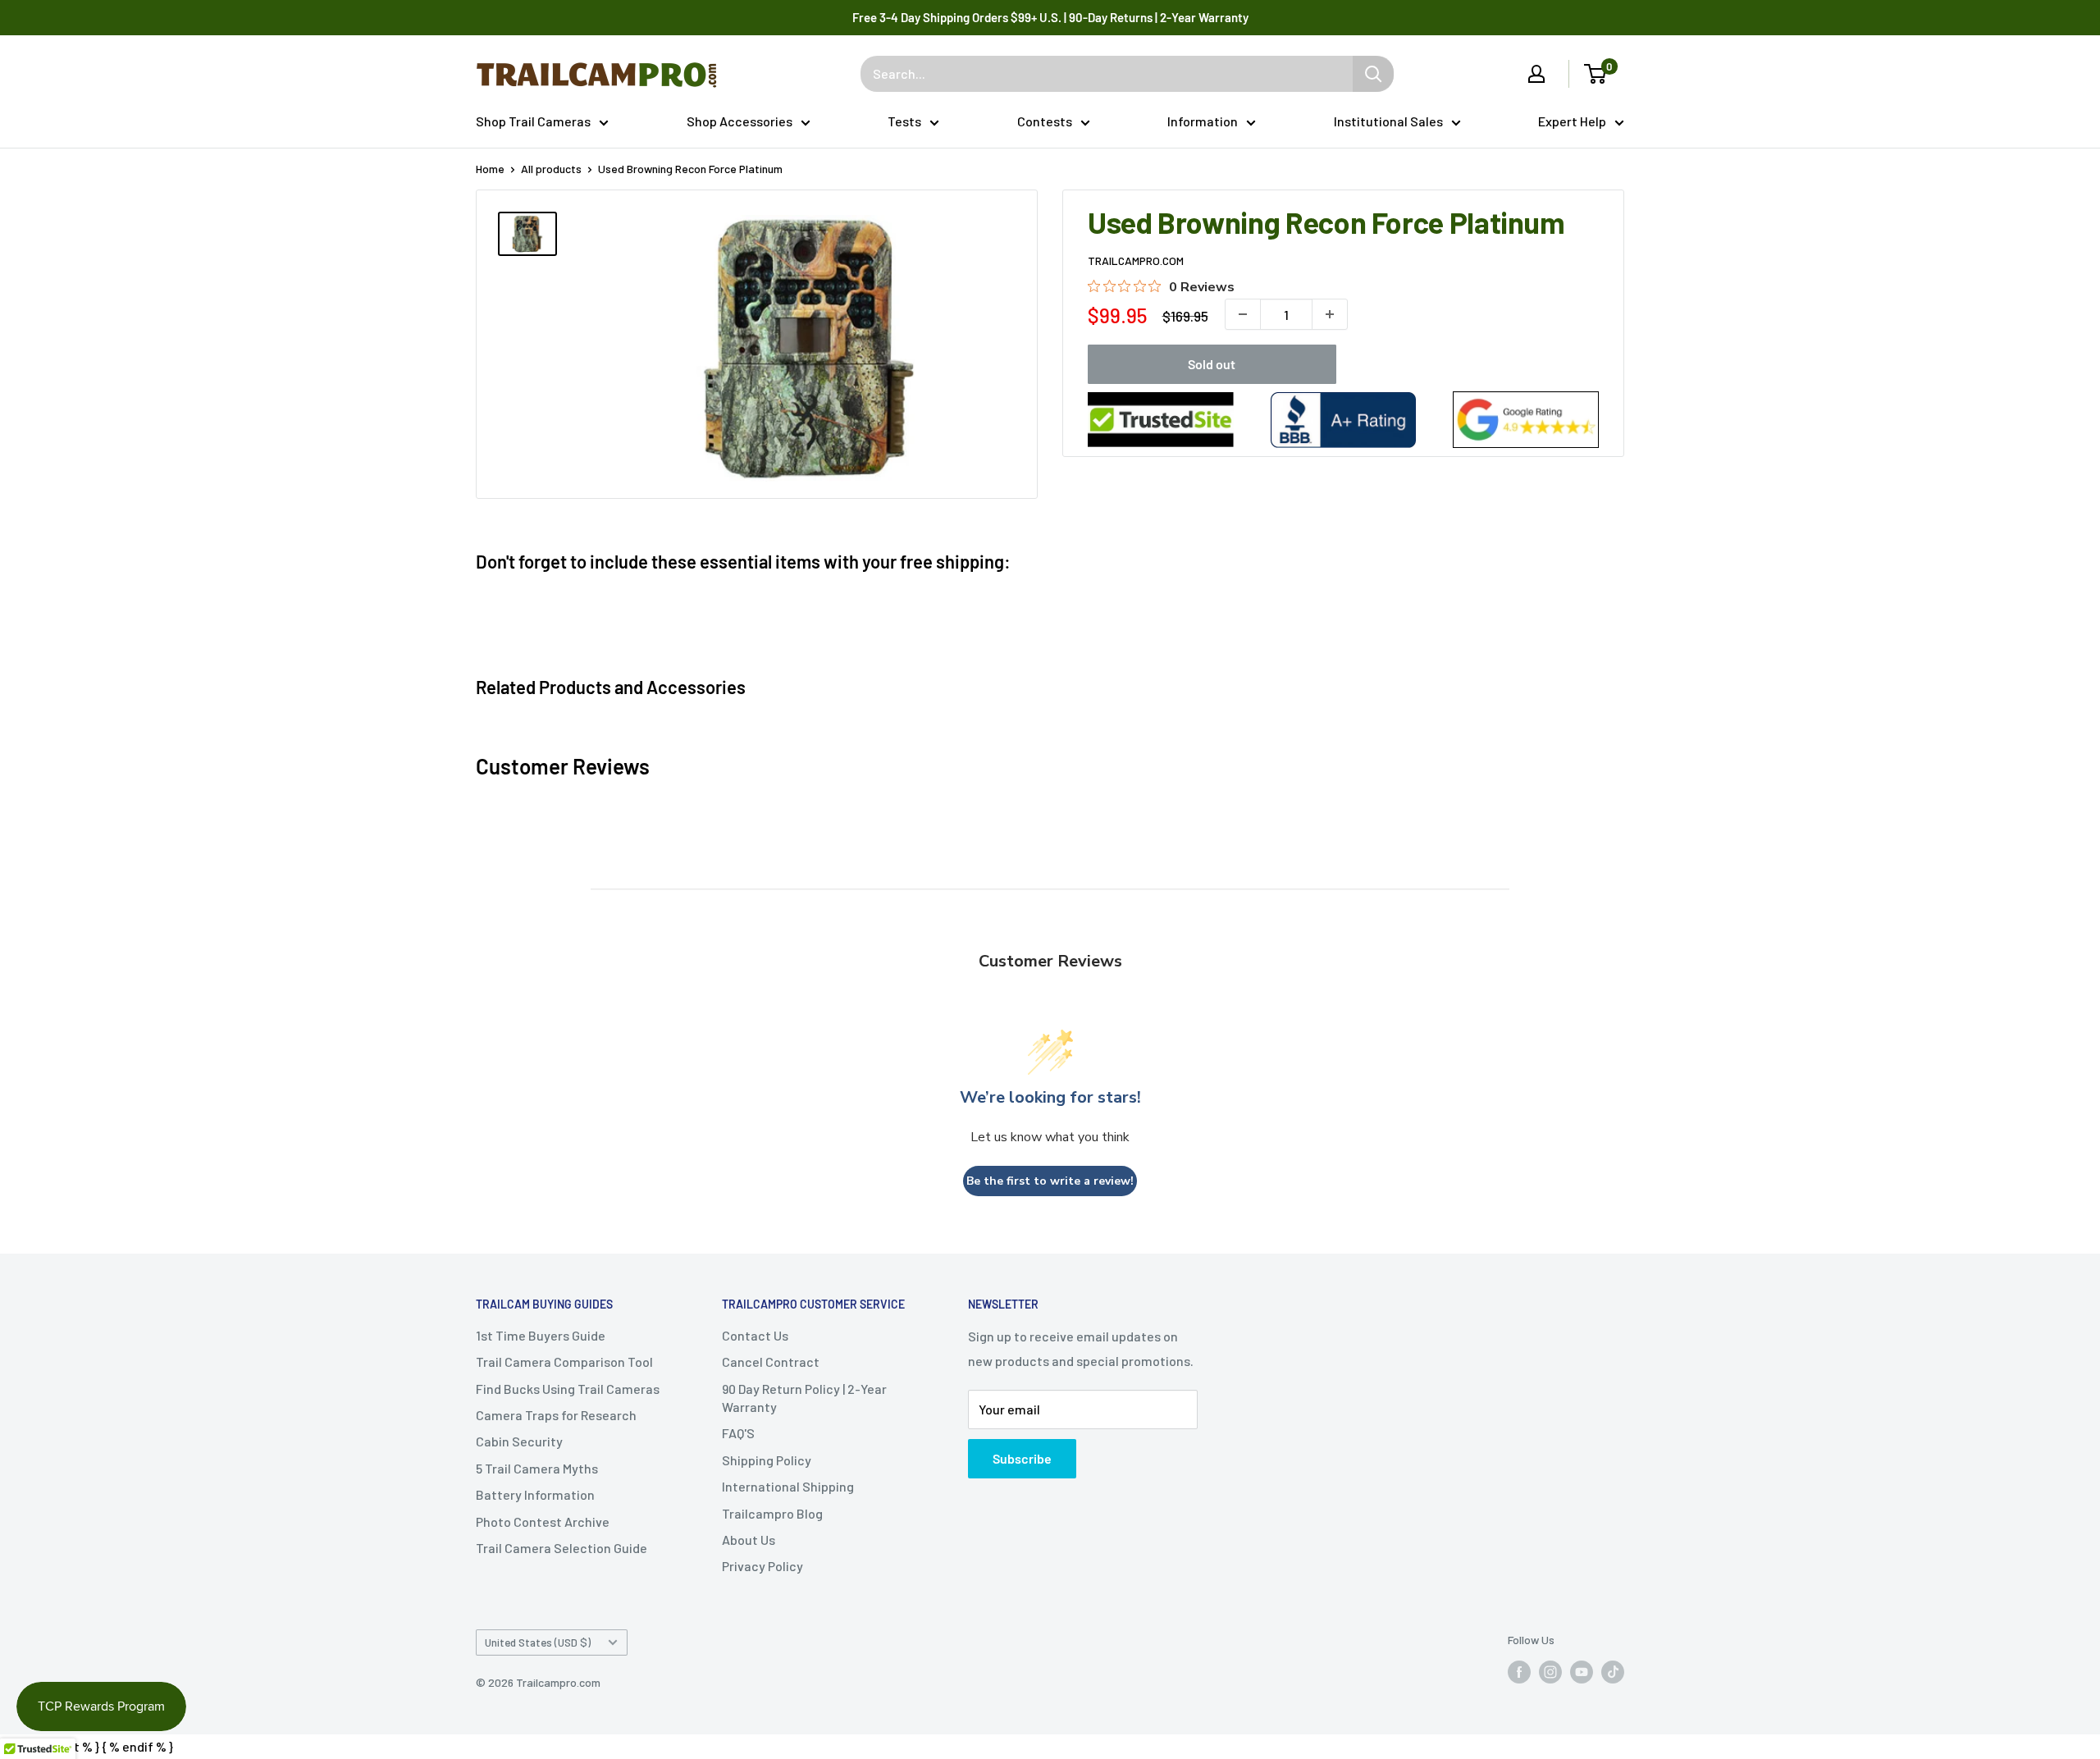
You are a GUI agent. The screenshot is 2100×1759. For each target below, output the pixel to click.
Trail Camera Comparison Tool (564, 1362)
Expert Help (1572, 121)
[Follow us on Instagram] (1550, 1671)
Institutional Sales (1388, 121)
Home (490, 169)
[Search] (1373, 74)
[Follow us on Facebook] (1519, 1671)
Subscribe (1022, 1458)
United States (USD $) (538, 1642)
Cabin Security (519, 1441)
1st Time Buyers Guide (541, 1335)
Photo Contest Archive (543, 1521)
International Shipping (788, 1486)
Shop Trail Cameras (533, 121)
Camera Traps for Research (556, 1415)
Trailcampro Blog (772, 1513)
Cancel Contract (771, 1362)
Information (1203, 121)
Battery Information (535, 1494)
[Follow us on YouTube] (1582, 1671)
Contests (1045, 121)
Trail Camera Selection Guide (562, 1548)
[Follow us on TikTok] (1613, 1671)
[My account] (1536, 74)
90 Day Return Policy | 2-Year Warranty (804, 1398)
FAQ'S (738, 1433)
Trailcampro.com (1136, 260)
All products (551, 169)
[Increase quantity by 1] (1330, 314)
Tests (904, 121)
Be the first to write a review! (1050, 1181)
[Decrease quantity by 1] (1243, 314)
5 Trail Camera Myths (537, 1468)
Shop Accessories (740, 121)
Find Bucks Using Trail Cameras (568, 1389)
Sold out (1212, 364)
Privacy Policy (762, 1566)
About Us (749, 1540)
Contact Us (755, 1335)
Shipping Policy (767, 1460)
